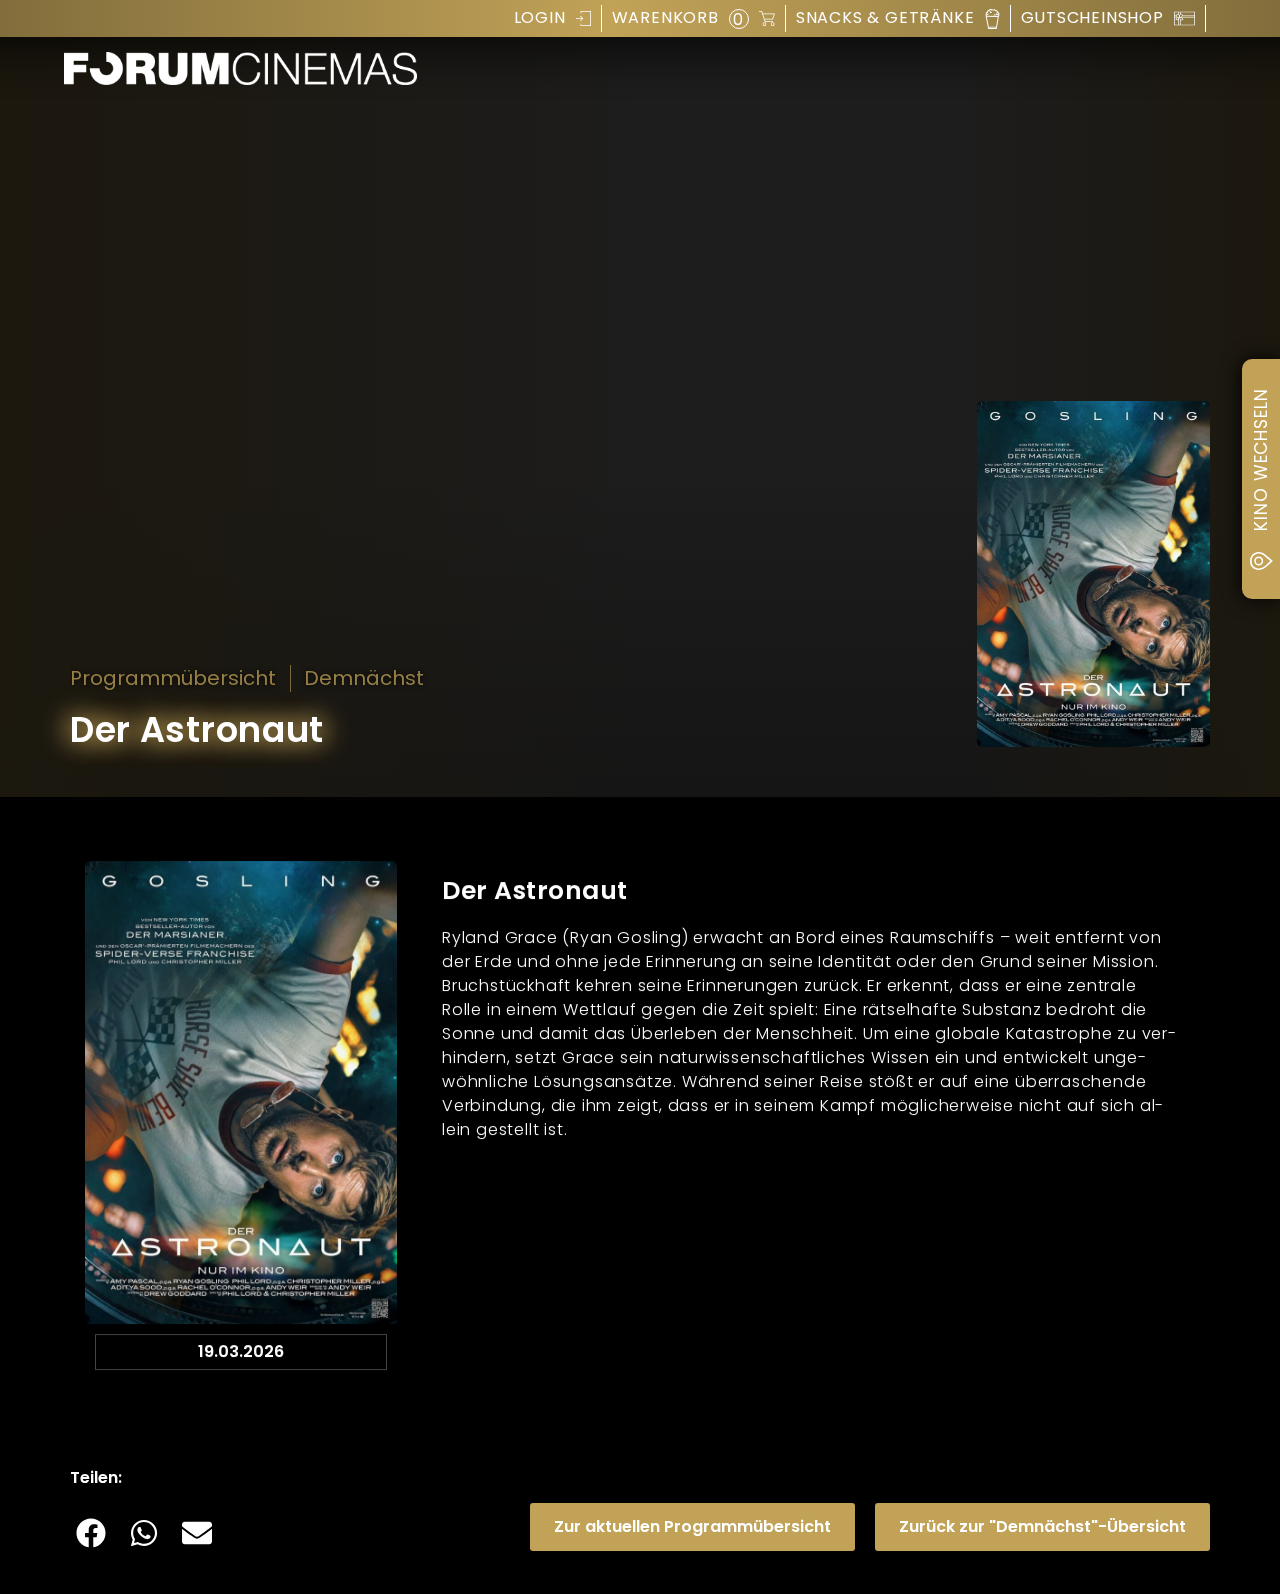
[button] (91, 1533)
